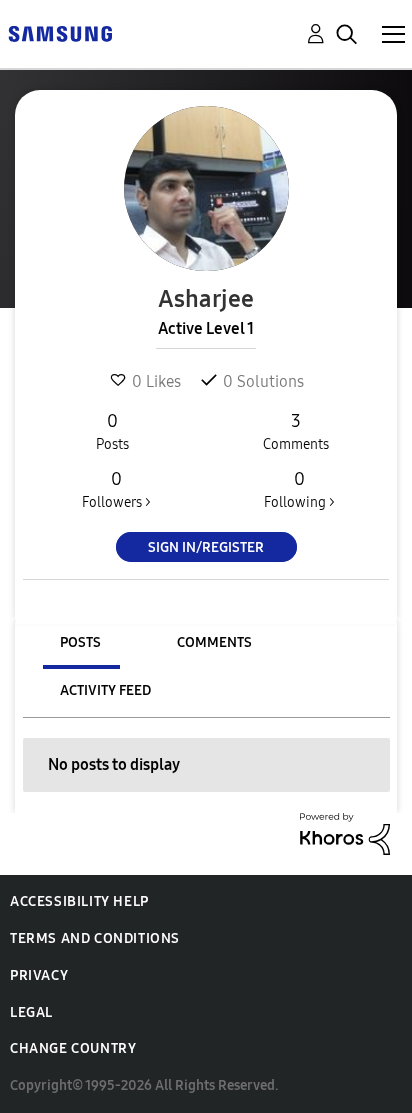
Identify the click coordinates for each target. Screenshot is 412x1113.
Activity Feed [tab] (105, 690)
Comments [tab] (214, 642)
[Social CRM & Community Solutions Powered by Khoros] (345, 832)
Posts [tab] (80, 642)
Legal (31, 1012)
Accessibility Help (79, 901)
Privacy (39, 975)
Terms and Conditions (95, 938)
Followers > (116, 489)
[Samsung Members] (60, 32)
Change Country (73, 1048)
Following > (299, 489)
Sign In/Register (206, 547)
